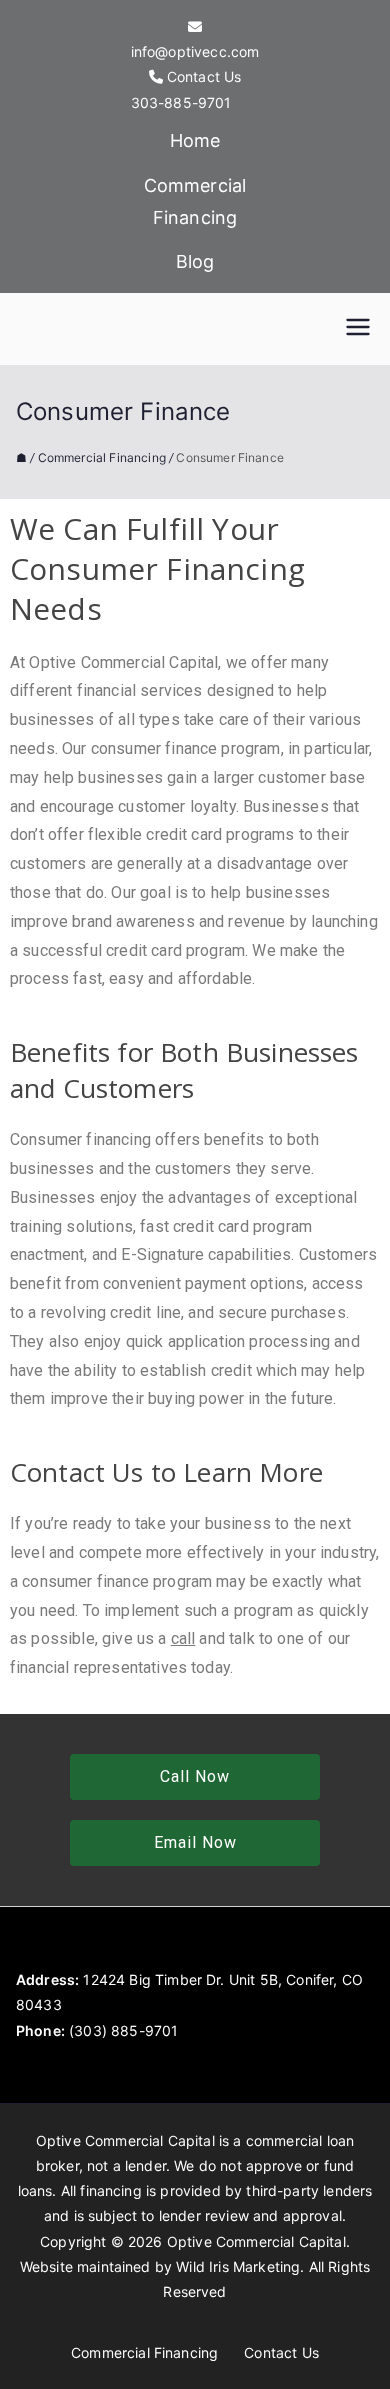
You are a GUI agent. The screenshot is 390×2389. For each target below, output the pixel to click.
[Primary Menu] (358, 329)
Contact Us (281, 2352)
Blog (195, 261)
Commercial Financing (195, 201)
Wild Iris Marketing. (240, 2266)
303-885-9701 (181, 102)
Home (195, 140)
